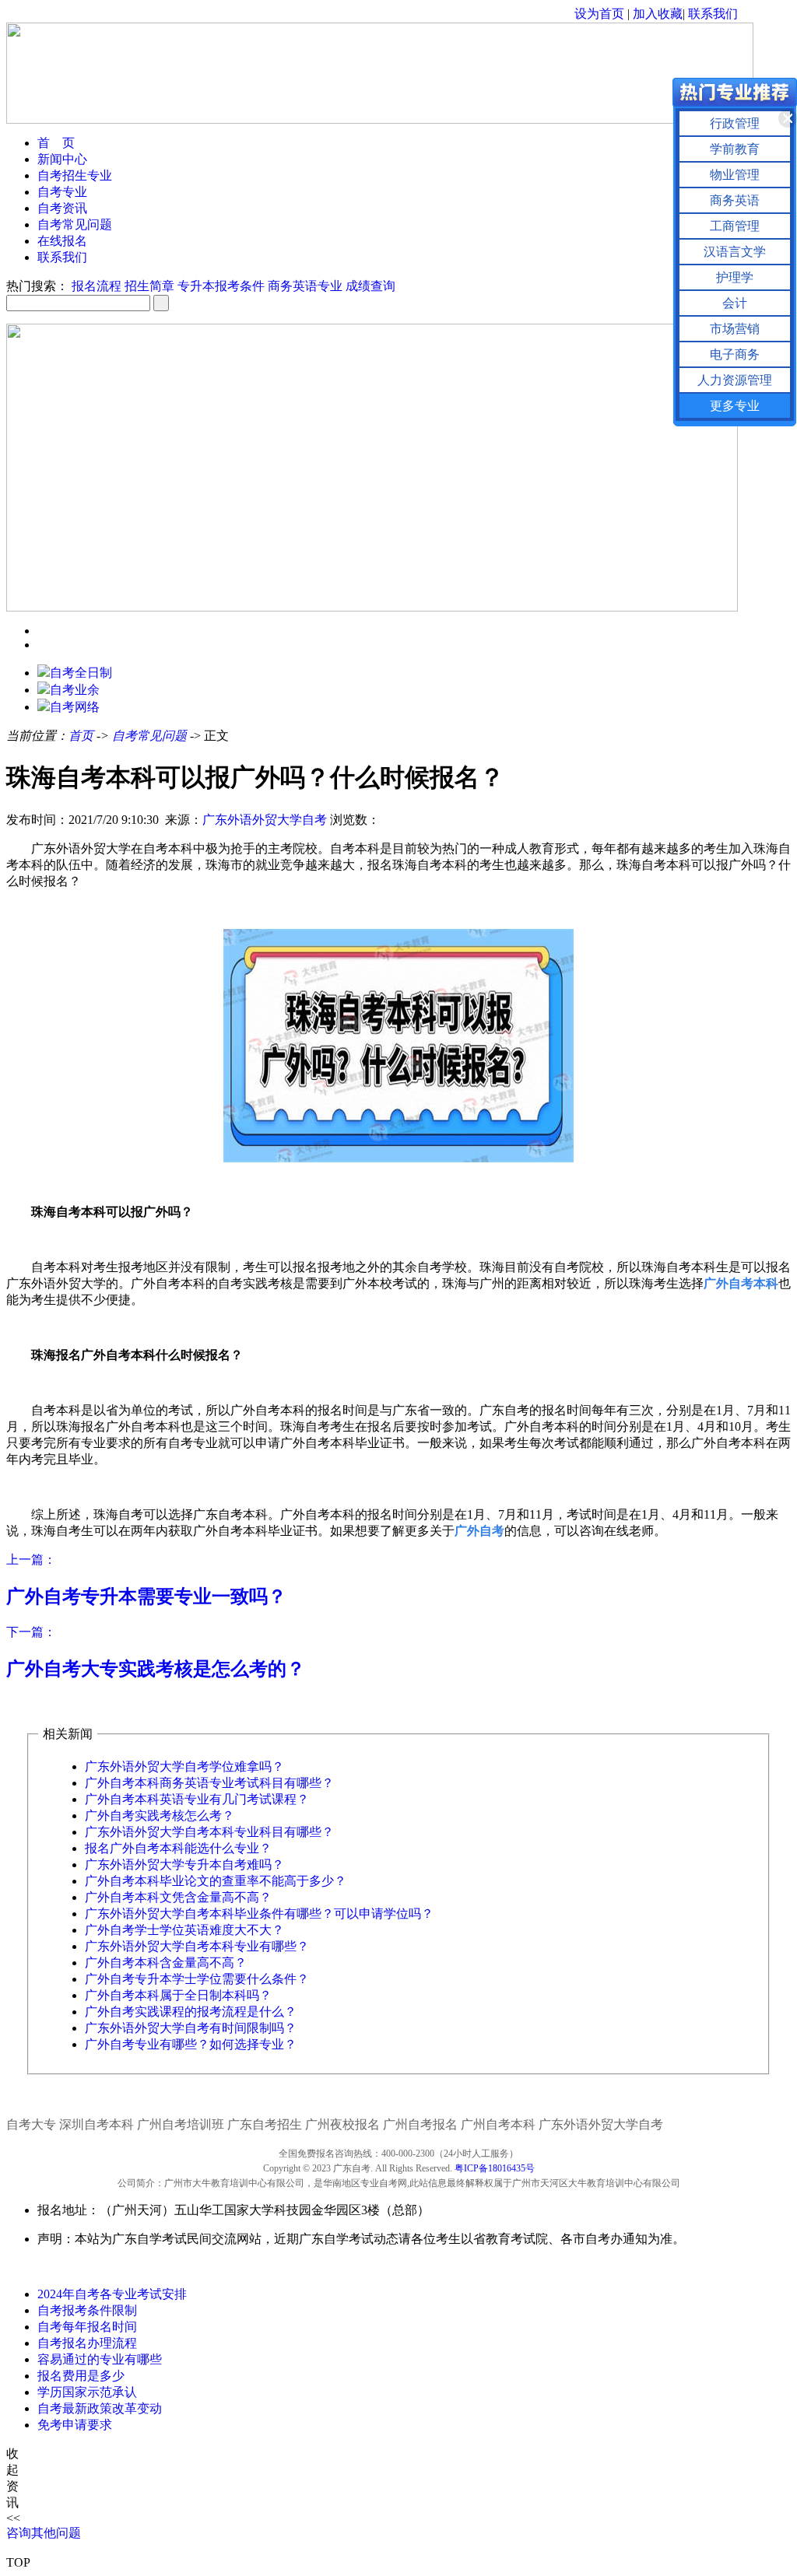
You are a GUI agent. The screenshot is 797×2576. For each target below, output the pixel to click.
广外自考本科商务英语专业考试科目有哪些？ (209, 1783)
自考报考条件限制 (87, 2310)
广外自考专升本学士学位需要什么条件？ (197, 1979)
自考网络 (75, 707)
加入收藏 (658, 14)
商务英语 (735, 200)
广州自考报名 (420, 2124)
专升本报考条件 (221, 286)
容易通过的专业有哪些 (100, 2359)
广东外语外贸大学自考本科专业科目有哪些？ (209, 1832)
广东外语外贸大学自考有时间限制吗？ (191, 2028)
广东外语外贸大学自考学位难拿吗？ (184, 1766)
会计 (735, 303)
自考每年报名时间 (87, 2327)
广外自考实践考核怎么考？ (160, 1815)
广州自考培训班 (181, 2124)
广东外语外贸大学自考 (265, 820)
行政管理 (735, 123)
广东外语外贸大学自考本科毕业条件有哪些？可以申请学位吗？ (259, 1914)
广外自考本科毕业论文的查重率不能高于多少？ (216, 1881)
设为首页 (599, 14)
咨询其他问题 (44, 2533)
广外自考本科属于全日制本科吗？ (178, 1995)
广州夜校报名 (342, 2124)
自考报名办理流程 (87, 2343)
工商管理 (735, 226)
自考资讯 (62, 208)
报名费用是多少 (81, 2376)
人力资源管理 (735, 380)
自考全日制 (81, 673)
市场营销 (735, 329)
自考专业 (62, 192)
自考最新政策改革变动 (100, 2408)
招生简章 (149, 286)
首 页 (56, 143)
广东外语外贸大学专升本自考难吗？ (184, 1865)
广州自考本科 (498, 2124)
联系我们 (713, 14)
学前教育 (735, 149)
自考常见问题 (75, 224)
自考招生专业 (75, 175)
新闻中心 (62, 159)
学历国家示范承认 (87, 2392)
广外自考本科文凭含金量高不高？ (178, 1897)
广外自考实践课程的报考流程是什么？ (191, 2012)
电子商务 (735, 354)
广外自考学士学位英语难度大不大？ (184, 1930)
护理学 (735, 277)
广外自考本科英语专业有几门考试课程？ (197, 1799)
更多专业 (735, 406)
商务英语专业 (305, 286)
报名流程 (97, 286)
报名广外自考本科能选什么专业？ (178, 1848)
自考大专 (31, 2124)
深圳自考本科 (97, 2124)
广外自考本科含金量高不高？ (166, 1963)
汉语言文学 (735, 252)
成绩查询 (370, 286)
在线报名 (62, 241)
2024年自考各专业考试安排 (112, 2294)
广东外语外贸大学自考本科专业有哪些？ (197, 1946)
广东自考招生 (265, 2124)
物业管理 (735, 175)
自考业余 (75, 690)
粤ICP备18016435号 (495, 2168)
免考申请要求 (75, 2425)
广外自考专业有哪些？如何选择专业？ (191, 2044)
